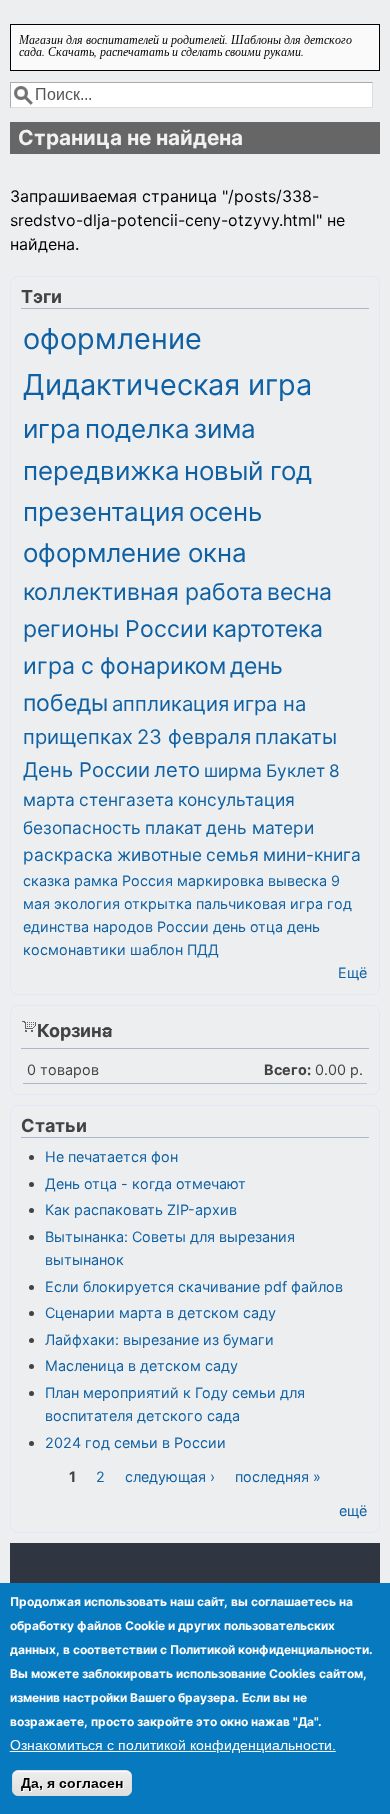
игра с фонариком (124, 666)
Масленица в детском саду (141, 1365)
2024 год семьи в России (135, 1442)
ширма (233, 770)
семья (232, 854)
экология (87, 903)
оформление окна (135, 552)
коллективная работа (143, 592)
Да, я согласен (72, 1783)
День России (86, 769)
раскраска (68, 854)
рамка (96, 880)
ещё (353, 1510)
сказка (46, 880)
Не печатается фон (111, 1156)
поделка (137, 428)
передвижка (101, 470)
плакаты (296, 736)
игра (52, 428)
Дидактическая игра (167, 384)
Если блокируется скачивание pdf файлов (194, 1286)
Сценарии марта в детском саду (160, 1312)
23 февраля (194, 736)
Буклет (295, 770)
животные (159, 854)
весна (299, 592)
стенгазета (126, 799)
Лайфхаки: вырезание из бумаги (159, 1339)
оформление (112, 338)
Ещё (352, 972)
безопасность (82, 827)
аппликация (170, 703)
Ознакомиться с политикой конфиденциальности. (173, 1745)
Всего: (287, 1069)
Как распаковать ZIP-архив (141, 1209)
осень (225, 511)
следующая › (170, 1476)
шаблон (156, 949)
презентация (104, 511)
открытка (158, 903)
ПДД (203, 949)
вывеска (297, 880)
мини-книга (312, 854)
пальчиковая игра (259, 903)
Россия (147, 880)
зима (225, 428)
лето (177, 769)
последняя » (278, 1476)
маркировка (220, 880)
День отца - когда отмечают (145, 1183)
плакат (173, 827)
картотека (267, 629)
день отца (248, 926)
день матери (260, 827)
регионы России (115, 629)
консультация (236, 799)
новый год (248, 470)
